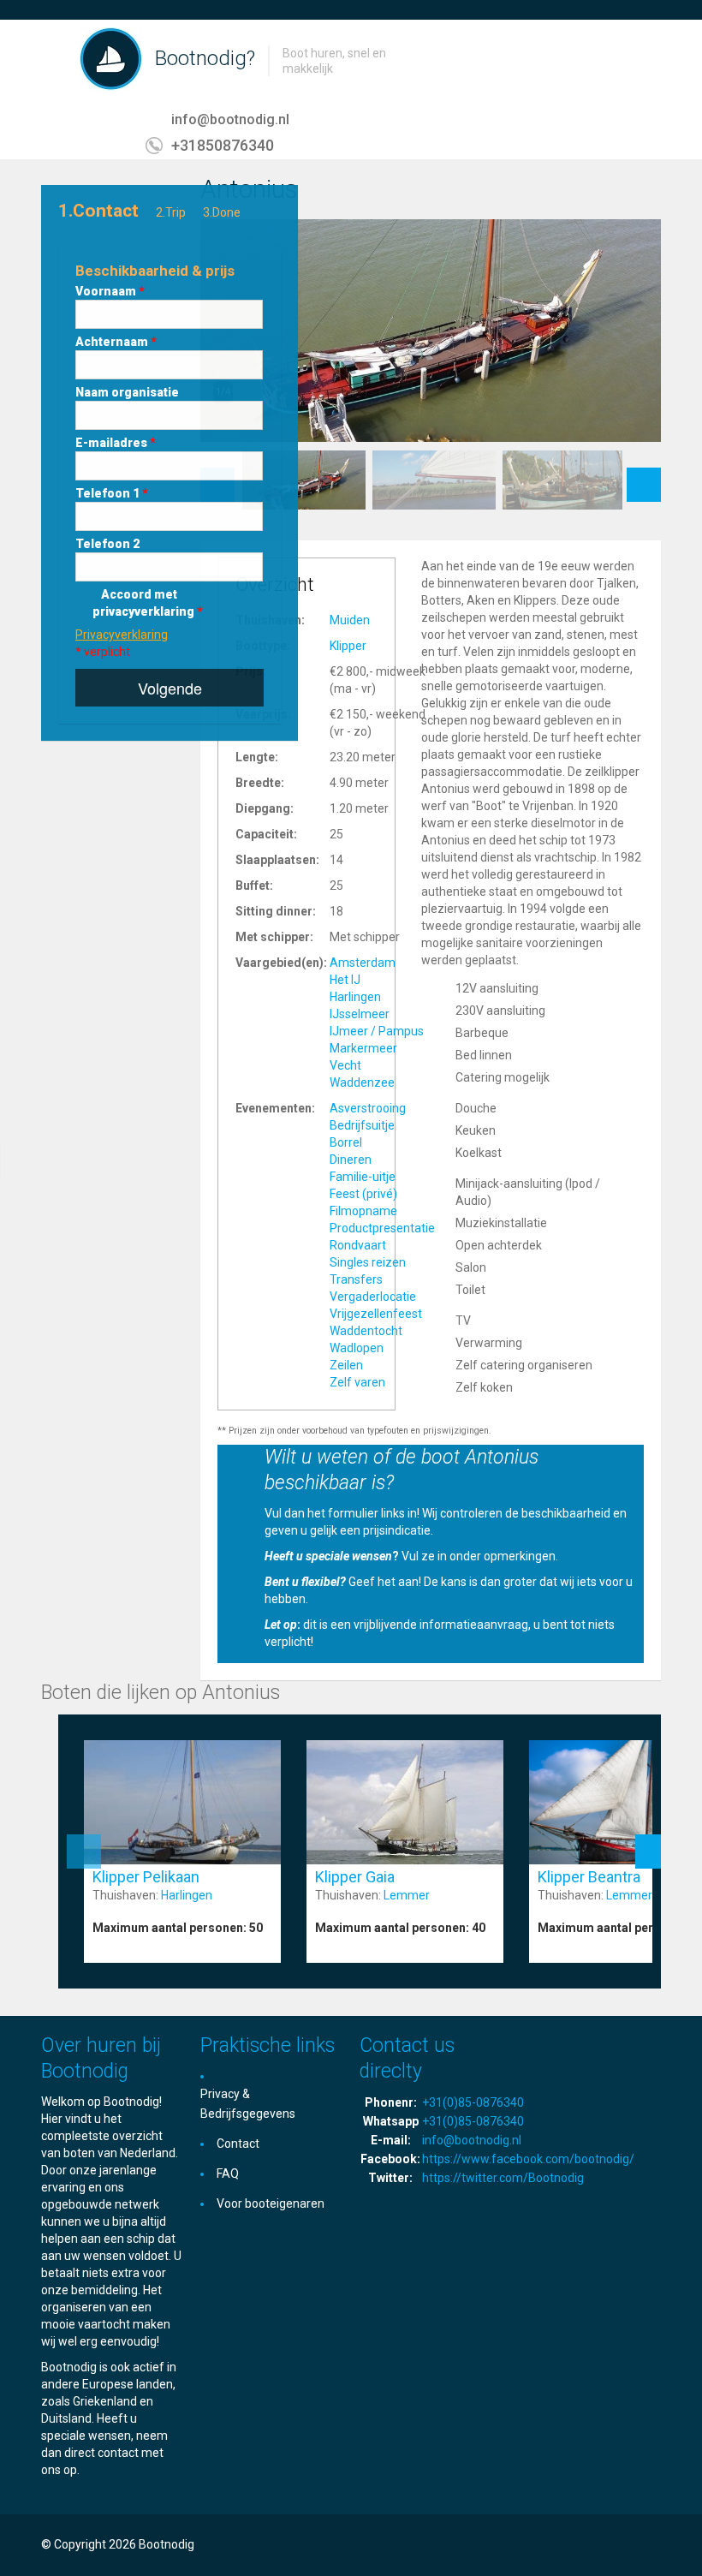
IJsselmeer (360, 1014)
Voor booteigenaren (271, 2203)
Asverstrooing (368, 1108)
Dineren (351, 1160)
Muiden (350, 620)
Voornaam (110, 291)
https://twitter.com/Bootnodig (503, 2178)
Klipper (348, 646)
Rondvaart (358, 1245)
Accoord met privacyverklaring (148, 603)
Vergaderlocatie (373, 1297)
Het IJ (345, 980)
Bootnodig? (205, 58)
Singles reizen (368, 1262)
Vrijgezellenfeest (376, 1314)
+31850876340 (223, 145)
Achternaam (116, 342)
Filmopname (363, 1211)
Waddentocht (366, 1331)
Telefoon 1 (112, 493)
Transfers (356, 1279)
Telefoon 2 (107, 544)
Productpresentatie (382, 1228)
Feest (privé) (363, 1194)
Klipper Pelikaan (146, 1877)
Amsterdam (363, 963)
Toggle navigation (56, 60)
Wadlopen (357, 1348)
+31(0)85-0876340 (473, 2102)
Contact (238, 2144)
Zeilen (346, 1365)
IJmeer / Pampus (377, 1031)
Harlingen (355, 997)
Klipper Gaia (355, 1877)
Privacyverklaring (122, 635)
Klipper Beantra (589, 1877)
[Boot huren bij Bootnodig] (111, 58)
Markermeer (363, 1048)
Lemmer (407, 1895)
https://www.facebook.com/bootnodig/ (528, 2159)
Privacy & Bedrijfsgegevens (248, 2104)
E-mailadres (116, 443)
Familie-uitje (363, 1177)
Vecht (345, 1065)
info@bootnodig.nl (230, 119)
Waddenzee (362, 1082)
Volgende (170, 688)
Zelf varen (357, 1382)
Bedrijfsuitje (362, 1125)
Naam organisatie (127, 392)
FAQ (228, 2173)
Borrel (346, 1142)
